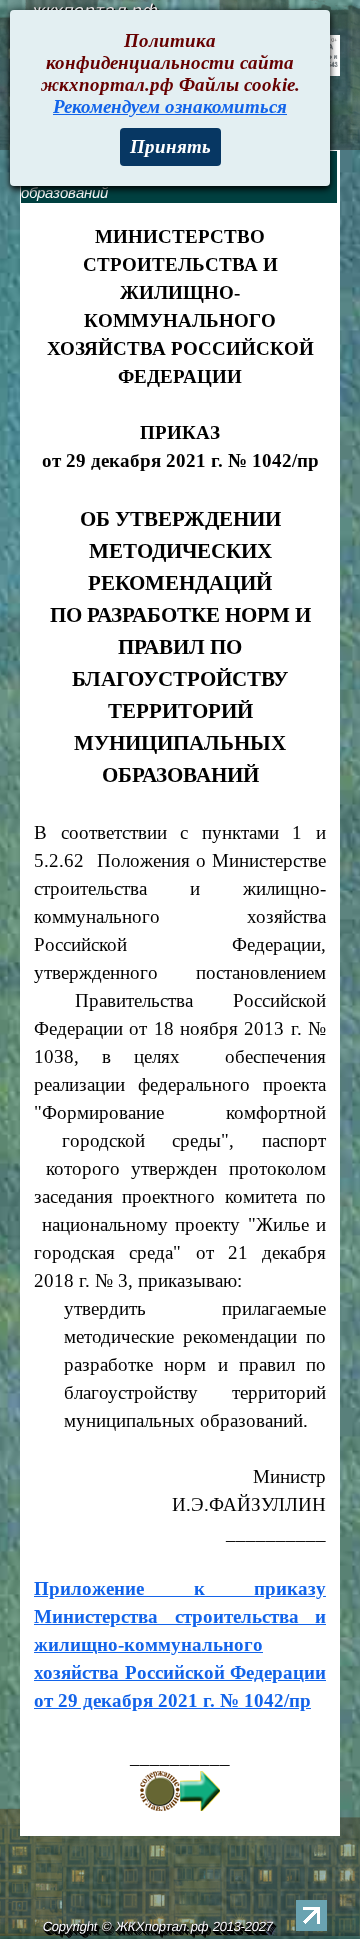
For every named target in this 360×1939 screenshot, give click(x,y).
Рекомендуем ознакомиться (170, 106)
